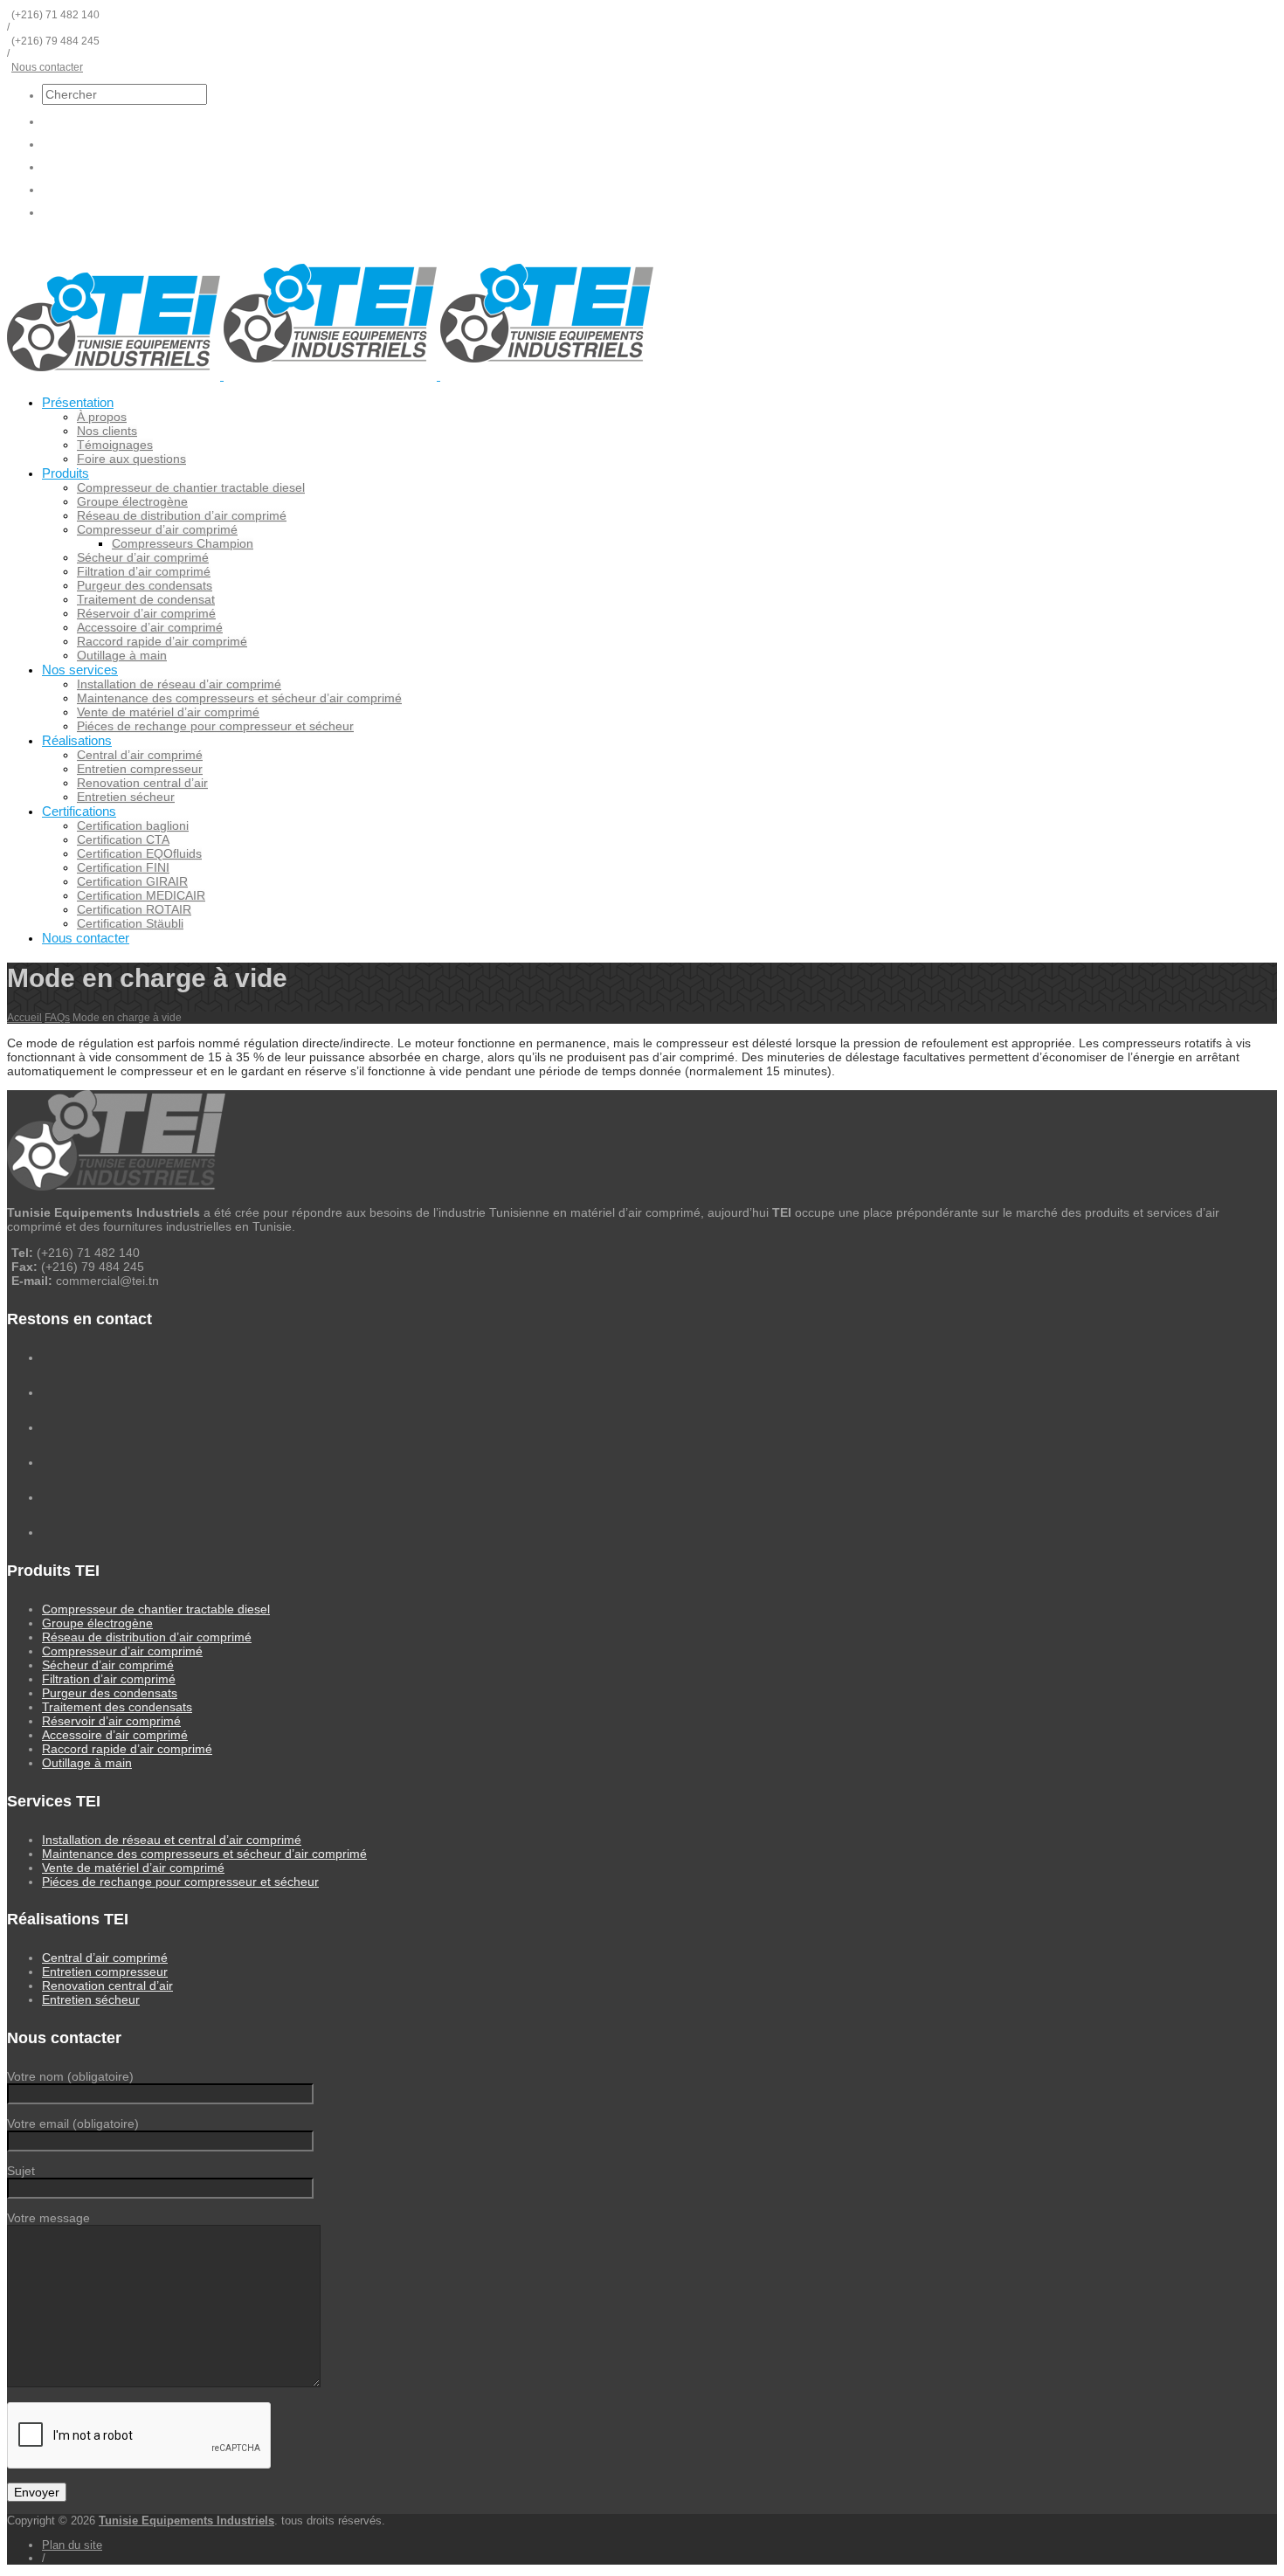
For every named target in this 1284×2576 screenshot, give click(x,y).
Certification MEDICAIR (141, 895)
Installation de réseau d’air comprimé (179, 684)
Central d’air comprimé (140, 755)
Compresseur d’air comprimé (157, 529)
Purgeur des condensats (145, 585)
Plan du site (72, 2545)
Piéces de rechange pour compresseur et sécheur (215, 726)
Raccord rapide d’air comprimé (162, 641)
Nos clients (107, 431)
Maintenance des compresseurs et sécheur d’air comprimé (239, 698)
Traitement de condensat (146, 599)
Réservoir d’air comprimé (146, 613)
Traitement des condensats (117, 1707)
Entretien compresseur (140, 769)
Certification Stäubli (130, 923)
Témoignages (115, 445)
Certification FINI (123, 867)
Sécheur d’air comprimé (143, 557)
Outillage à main (122, 655)
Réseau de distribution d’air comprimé (182, 515)
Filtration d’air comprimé (144, 571)
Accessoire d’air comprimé (150, 627)
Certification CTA (123, 839)
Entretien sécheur (126, 797)
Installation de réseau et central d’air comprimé (172, 1840)
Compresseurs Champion (183, 543)
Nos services (80, 670)
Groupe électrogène (132, 501)
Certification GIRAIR (132, 881)
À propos (102, 417)
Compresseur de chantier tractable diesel (191, 487)
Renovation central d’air (142, 783)
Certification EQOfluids (139, 853)
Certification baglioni (133, 825)
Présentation (78, 402)
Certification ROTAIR (134, 909)
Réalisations (77, 740)
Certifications (79, 811)
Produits (66, 473)
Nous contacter (47, 67)
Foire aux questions (131, 459)
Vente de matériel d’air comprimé (168, 712)
